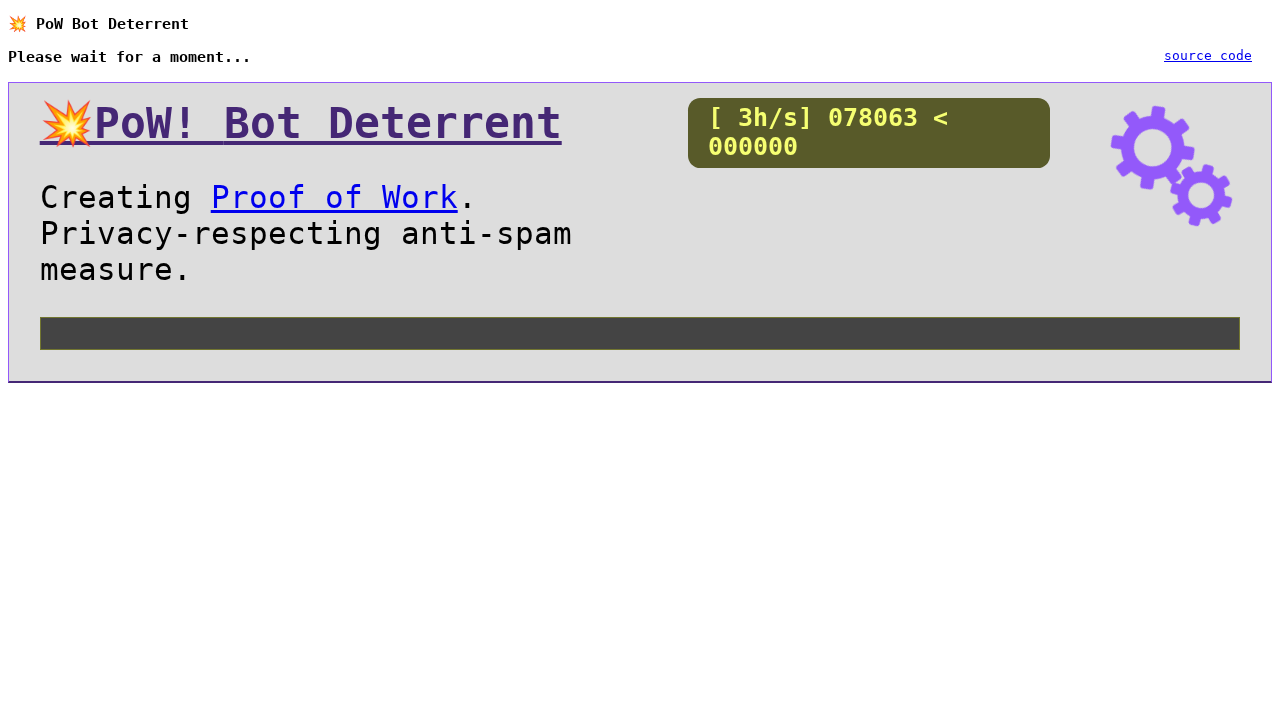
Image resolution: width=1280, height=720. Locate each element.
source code (1208, 55)
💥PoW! (301, 123)
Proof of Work (334, 197)
